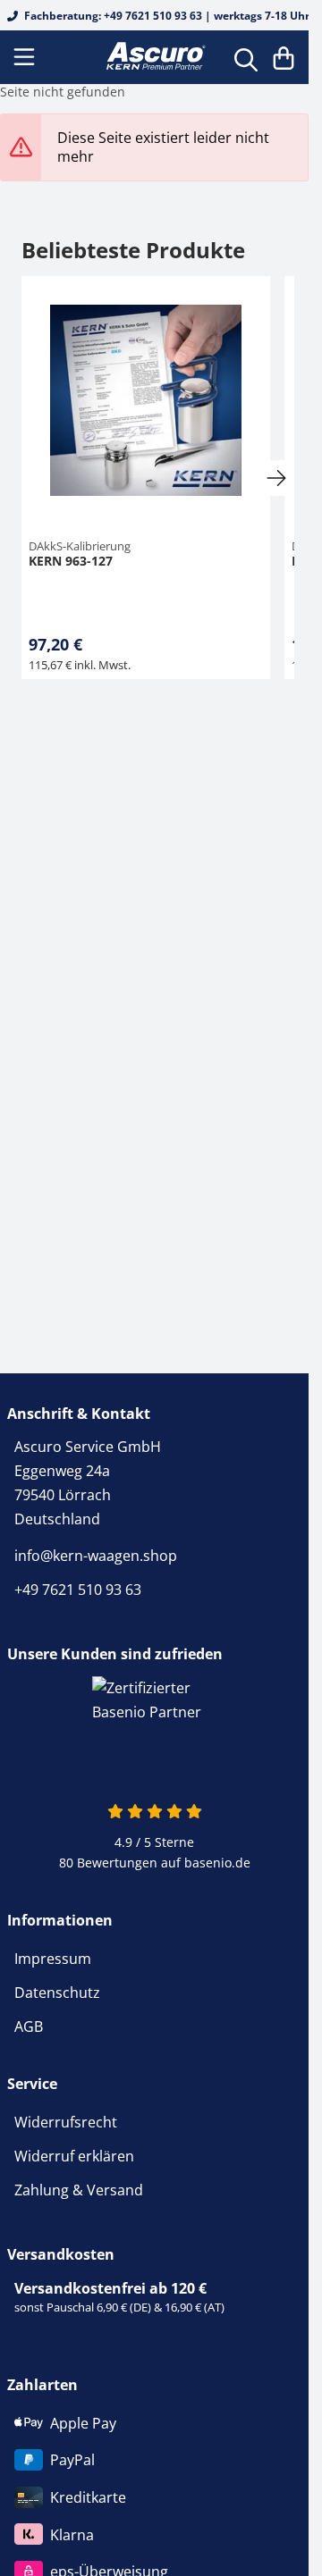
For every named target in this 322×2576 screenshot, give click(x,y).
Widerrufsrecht (66, 2122)
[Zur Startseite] (154, 57)
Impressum (53, 1959)
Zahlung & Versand (79, 2190)
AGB (29, 2026)
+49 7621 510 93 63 (78, 1590)
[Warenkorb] (284, 57)
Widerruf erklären (74, 2156)
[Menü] (26, 57)
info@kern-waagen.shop (96, 1556)
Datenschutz (57, 1993)
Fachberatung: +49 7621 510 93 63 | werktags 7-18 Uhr (165, 16)
